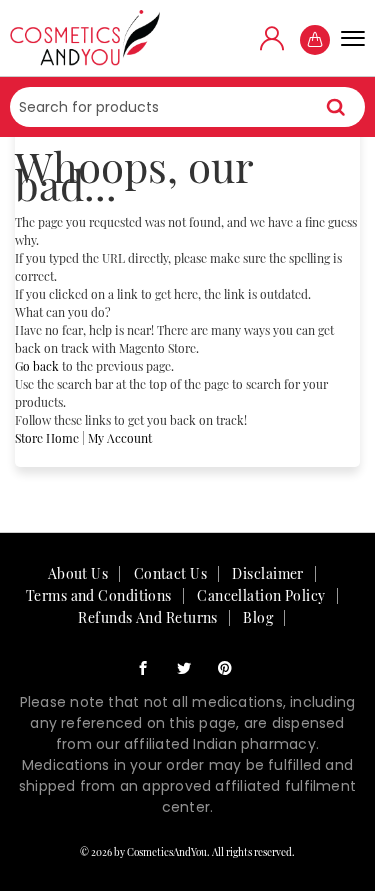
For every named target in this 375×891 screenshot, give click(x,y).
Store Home (47, 438)
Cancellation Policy (261, 595)
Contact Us (170, 573)
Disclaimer (267, 573)
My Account (120, 438)
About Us (78, 573)
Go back (37, 366)
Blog (258, 617)
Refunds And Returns (147, 617)
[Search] (336, 107)
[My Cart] (315, 40)
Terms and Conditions (99, 595)
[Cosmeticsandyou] (85, 38)
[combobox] (187, 107)
